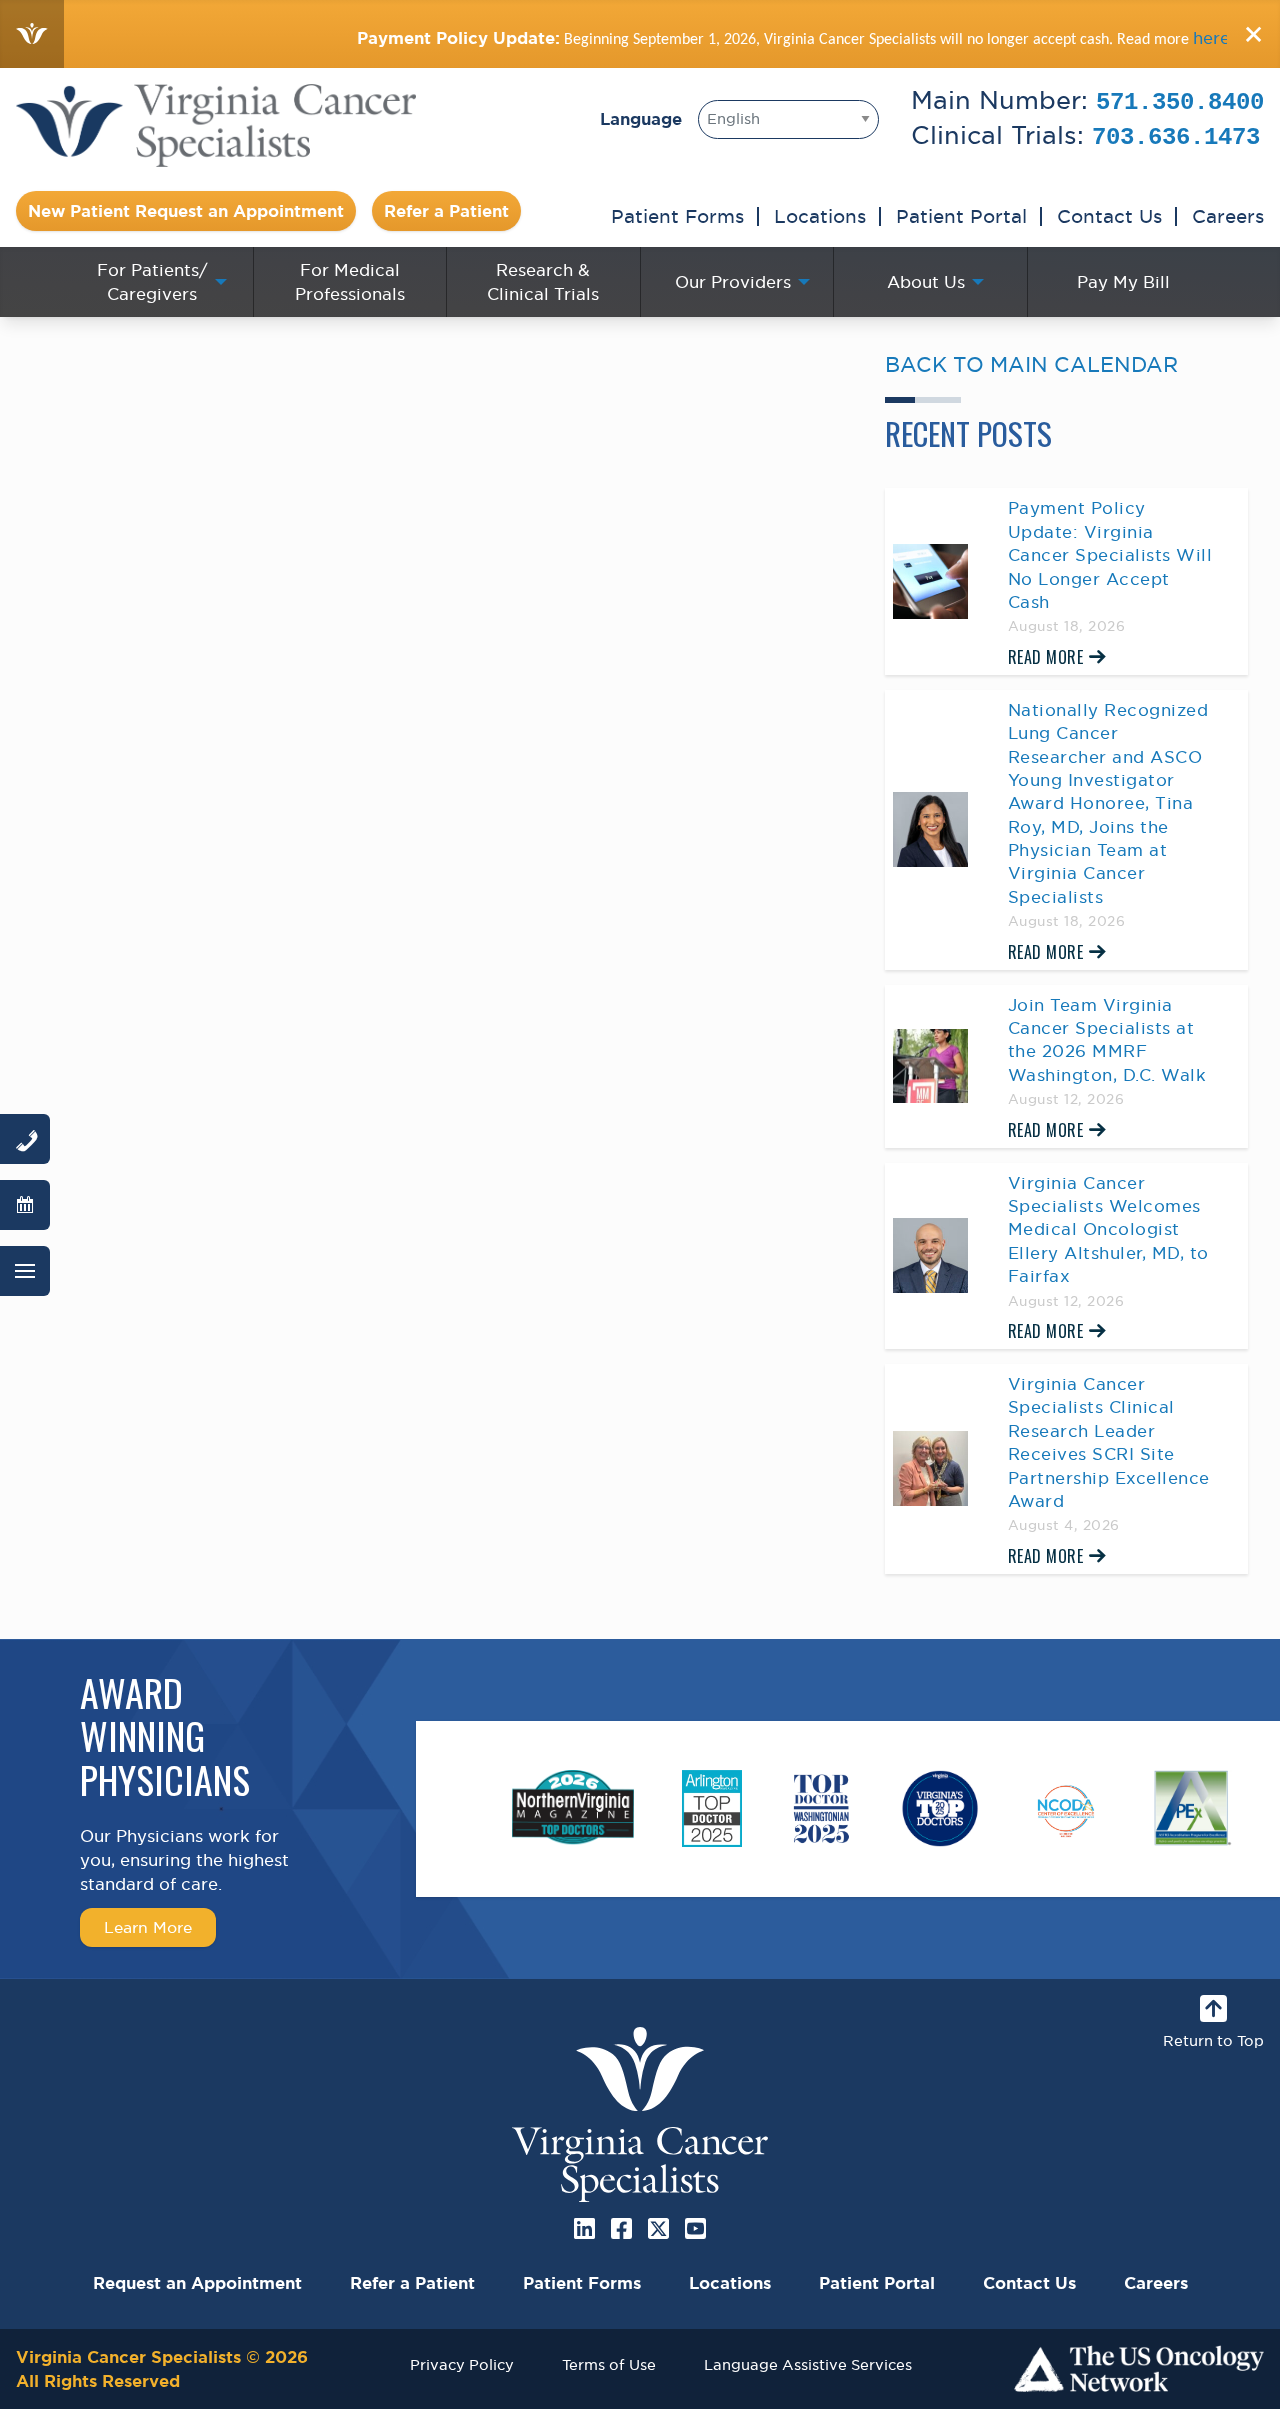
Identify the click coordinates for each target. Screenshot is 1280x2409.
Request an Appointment (197, 2283)
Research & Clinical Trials (543, 282)
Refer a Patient (446, 211)
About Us (926, 282)
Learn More (148, 1927)
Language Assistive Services (808, 2364)
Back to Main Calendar (1031, 364)
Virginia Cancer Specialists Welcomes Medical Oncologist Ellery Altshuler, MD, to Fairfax (1108, 1230)
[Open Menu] (25, 1271)
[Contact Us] (25, 1139)
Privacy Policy (462, 2364)
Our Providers (733, 282)
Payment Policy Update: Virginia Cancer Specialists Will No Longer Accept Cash (1110, 555)
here (1156, 38)
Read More (1046, 657)
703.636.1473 (1176, 137)
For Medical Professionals (350, 282)
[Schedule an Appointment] (25, 1205)
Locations (820, 216)
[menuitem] (156, 282)
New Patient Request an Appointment (186, 211)
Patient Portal (961, 216)
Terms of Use (609, 2364)
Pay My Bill (1123, 282)
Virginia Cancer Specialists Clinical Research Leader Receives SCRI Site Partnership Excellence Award (1109, 1442)
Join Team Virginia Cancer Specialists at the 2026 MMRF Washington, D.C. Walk (1107, 1040)
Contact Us (1109, 216)
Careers (1228, 216)
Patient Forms (677, 216)
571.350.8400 (1180, 102)
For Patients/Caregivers (152, 282)
